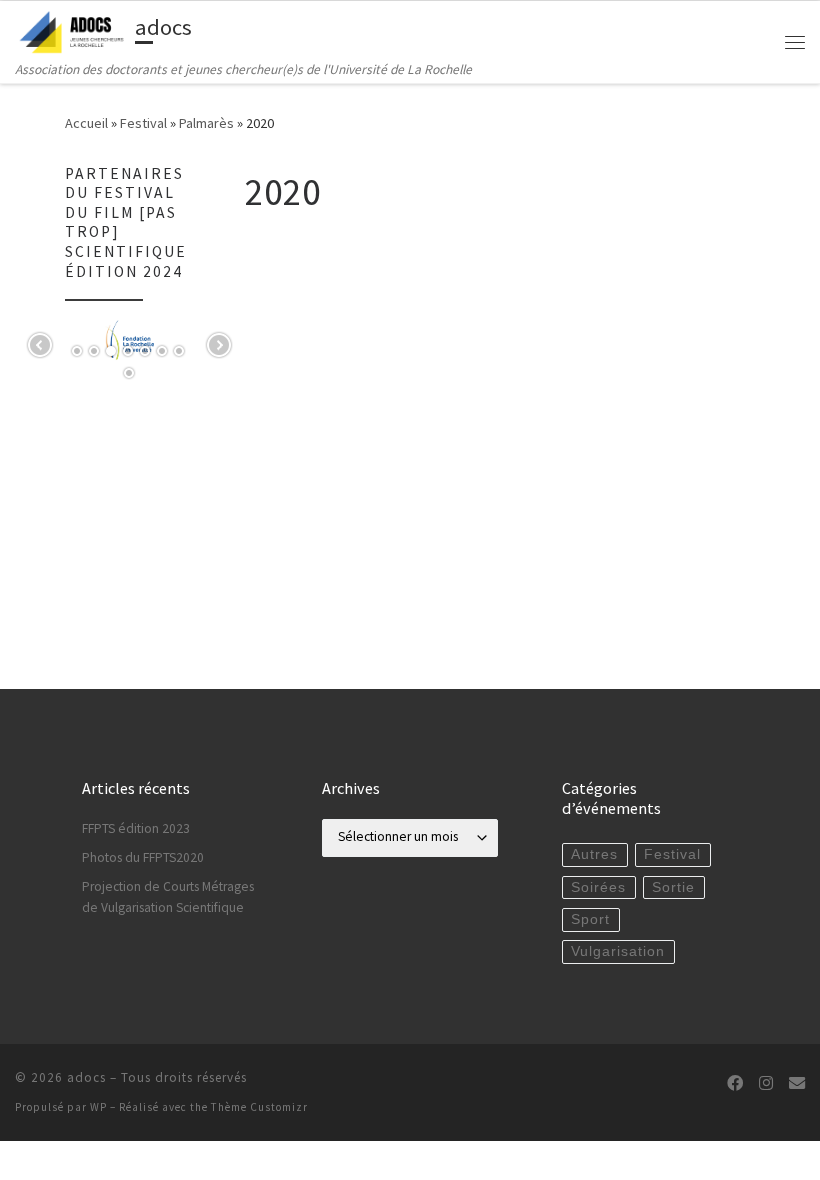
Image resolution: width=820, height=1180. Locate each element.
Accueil (86, 123)
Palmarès (206, 123)
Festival (143, 123)
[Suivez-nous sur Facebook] (735, 1083)
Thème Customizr (259, 1107)
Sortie (673, 887)
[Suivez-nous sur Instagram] (766, 1083)
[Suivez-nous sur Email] (797, 1083)
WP (98, 1107)
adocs (86, 1077)
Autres (594, 854)
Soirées (598, 887)
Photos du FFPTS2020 (143, 857)
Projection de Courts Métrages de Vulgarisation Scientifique (168, 897)
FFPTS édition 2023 (136, 828)
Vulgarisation (618, 951)
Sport (590, 919)
